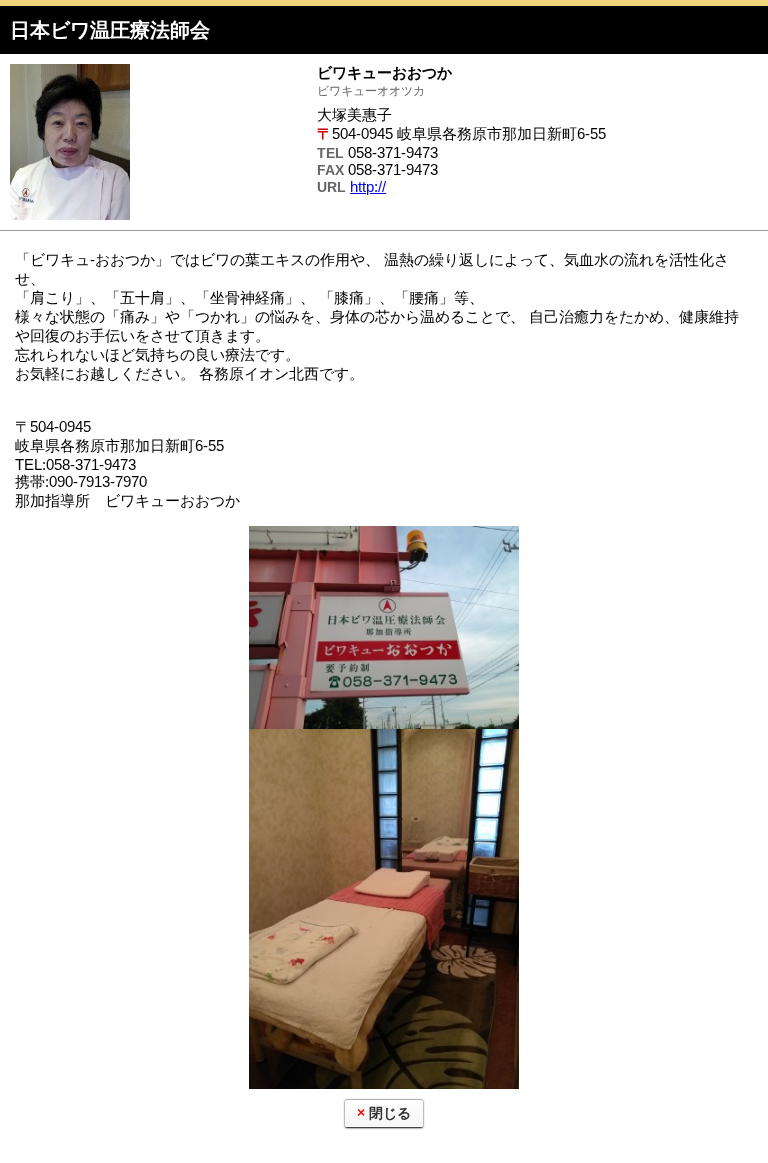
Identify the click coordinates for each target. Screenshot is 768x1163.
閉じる (390, 1113)
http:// (368, 186)
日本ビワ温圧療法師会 (110, 30)
